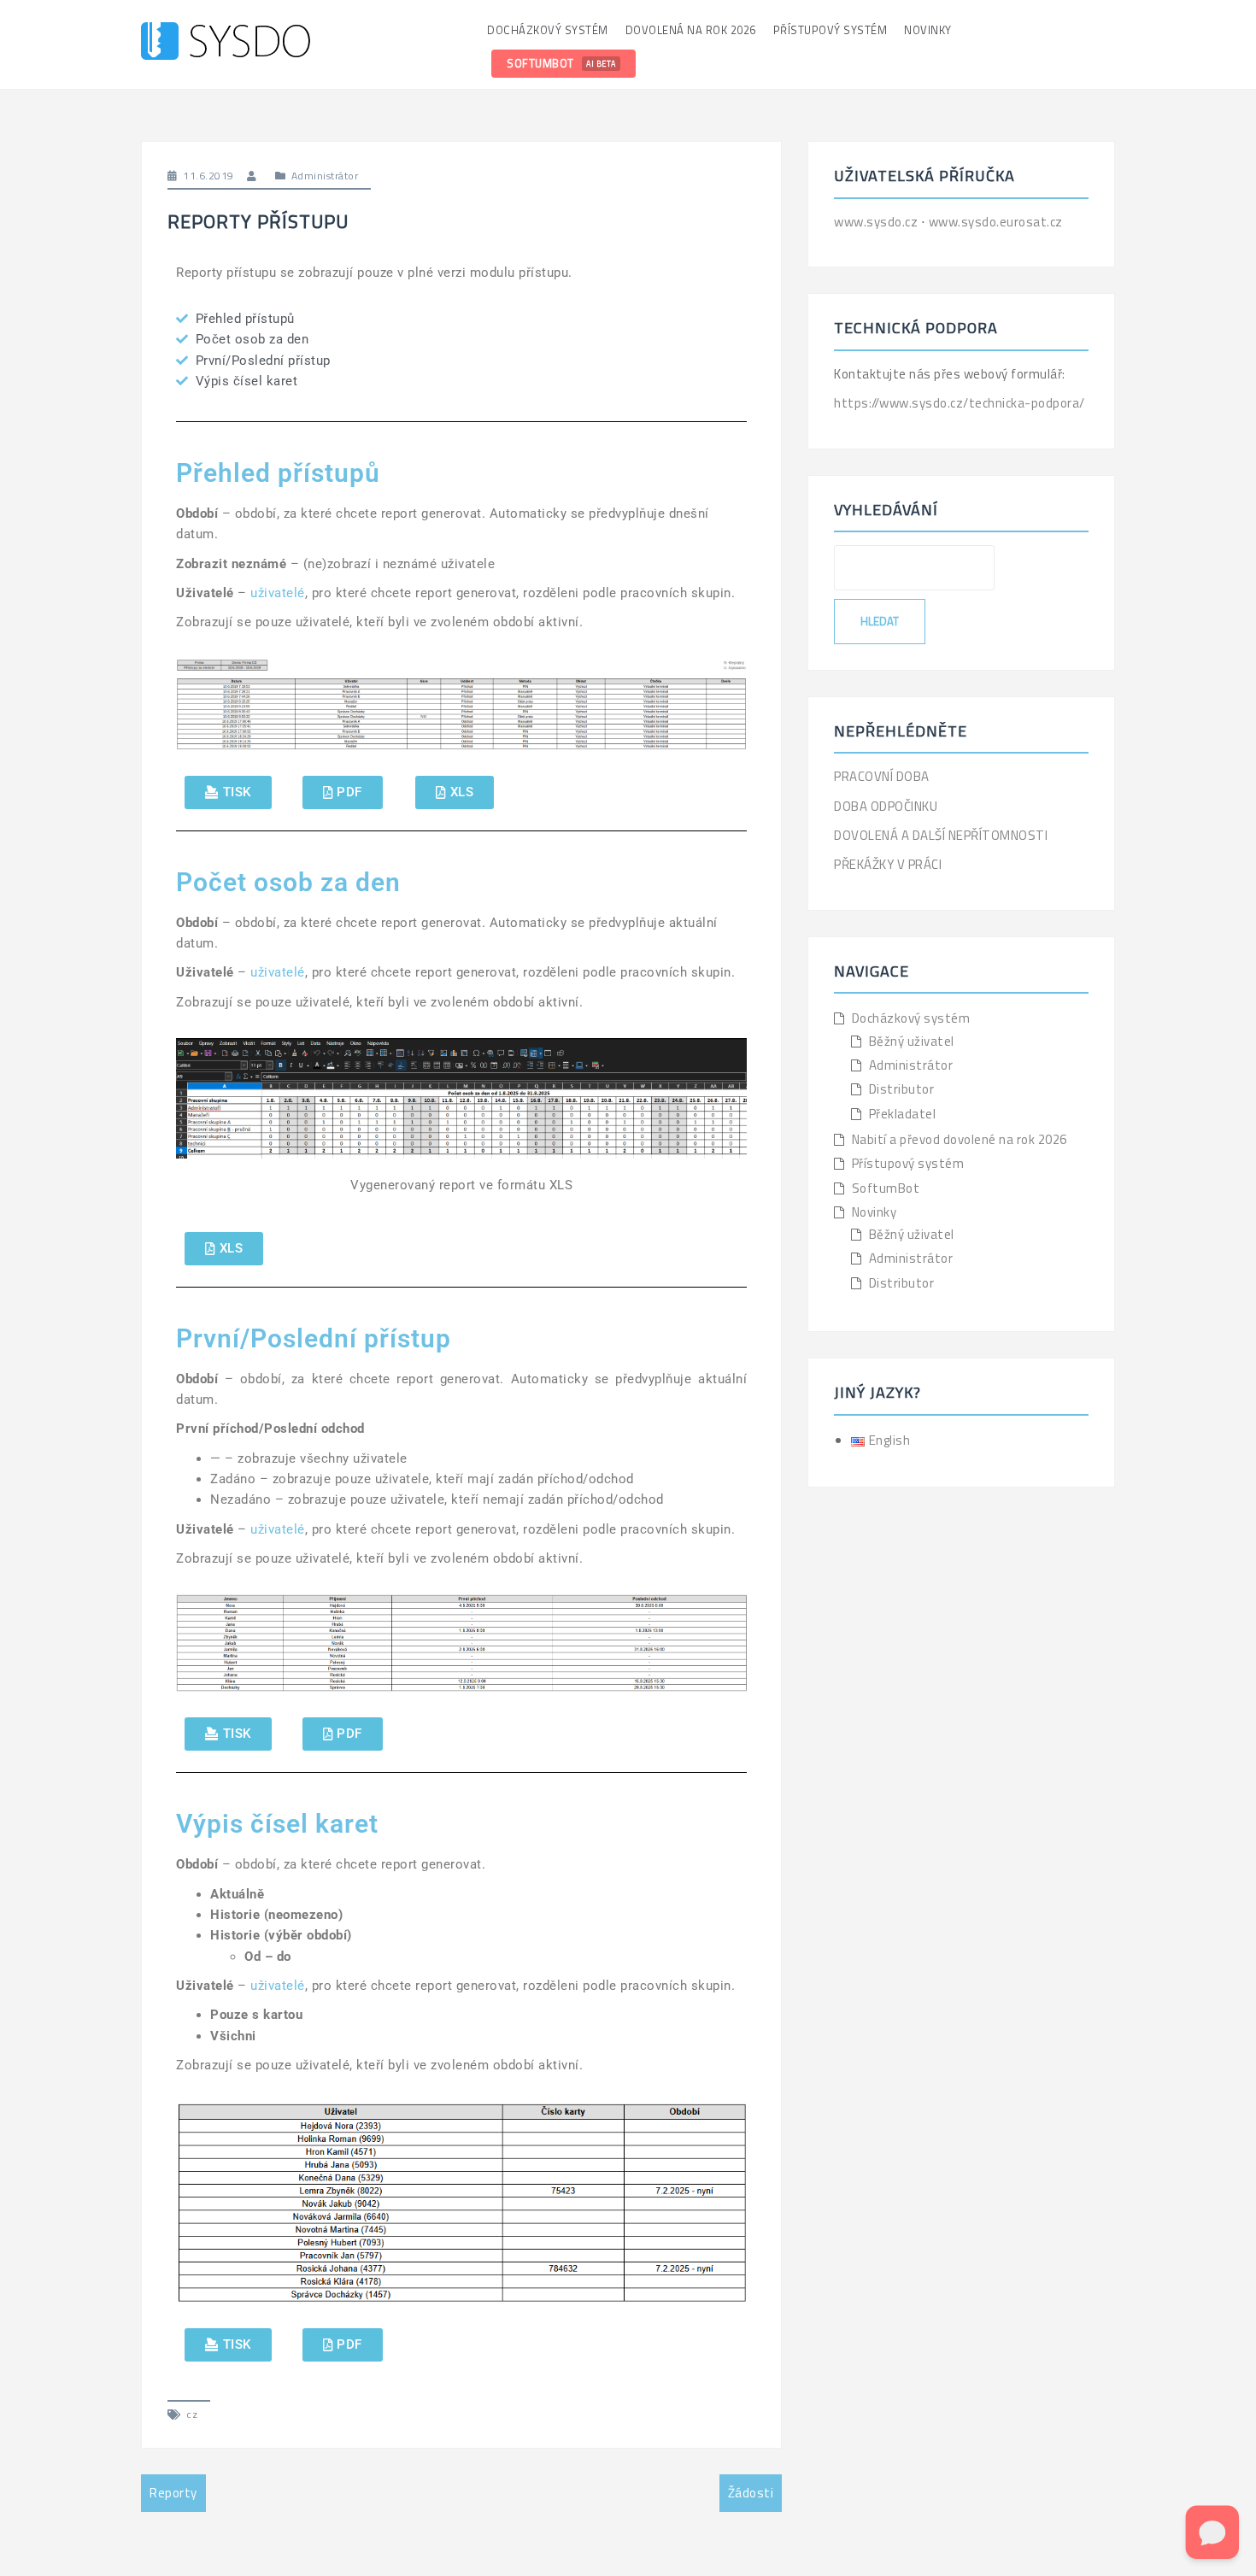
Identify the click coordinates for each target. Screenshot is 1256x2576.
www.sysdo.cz (877, 222)
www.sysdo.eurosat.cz (996, 222)
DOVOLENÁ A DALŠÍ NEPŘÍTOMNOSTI (941, 835)
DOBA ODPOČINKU (886, 806)
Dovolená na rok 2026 (691, 30)
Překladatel (903, 1114)
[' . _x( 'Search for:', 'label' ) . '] (914, 567)
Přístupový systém (830, 30)
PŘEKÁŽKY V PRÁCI (888, 864)
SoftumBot (561, 63)
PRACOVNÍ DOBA (882, 776)
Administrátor (325, 176)
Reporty (173, 2493)
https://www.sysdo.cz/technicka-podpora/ (960, 403)
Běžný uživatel (912, 1041)
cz (192, 2414)
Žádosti (751, 2493)
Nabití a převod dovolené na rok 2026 (960, 1139)
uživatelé (278, 593)
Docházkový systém (548, 30)
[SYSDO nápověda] (226, 43)
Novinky (928, 30)
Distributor (902, 1089)
